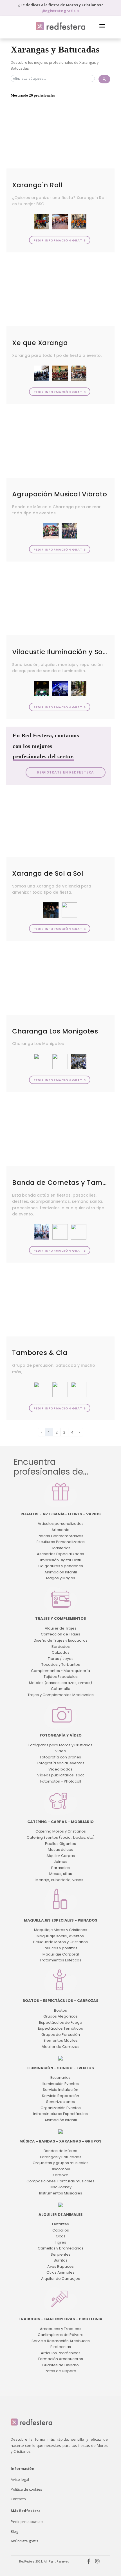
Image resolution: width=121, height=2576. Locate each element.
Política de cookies (26, 2489)
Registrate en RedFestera (66, 772)
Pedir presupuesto (27, 2522)
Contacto (18, 2499)
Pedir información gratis (60, 240)
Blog (14, 2531)
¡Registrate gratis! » (61, 11)
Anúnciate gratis (24, 2541)
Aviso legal (20, 2479)
